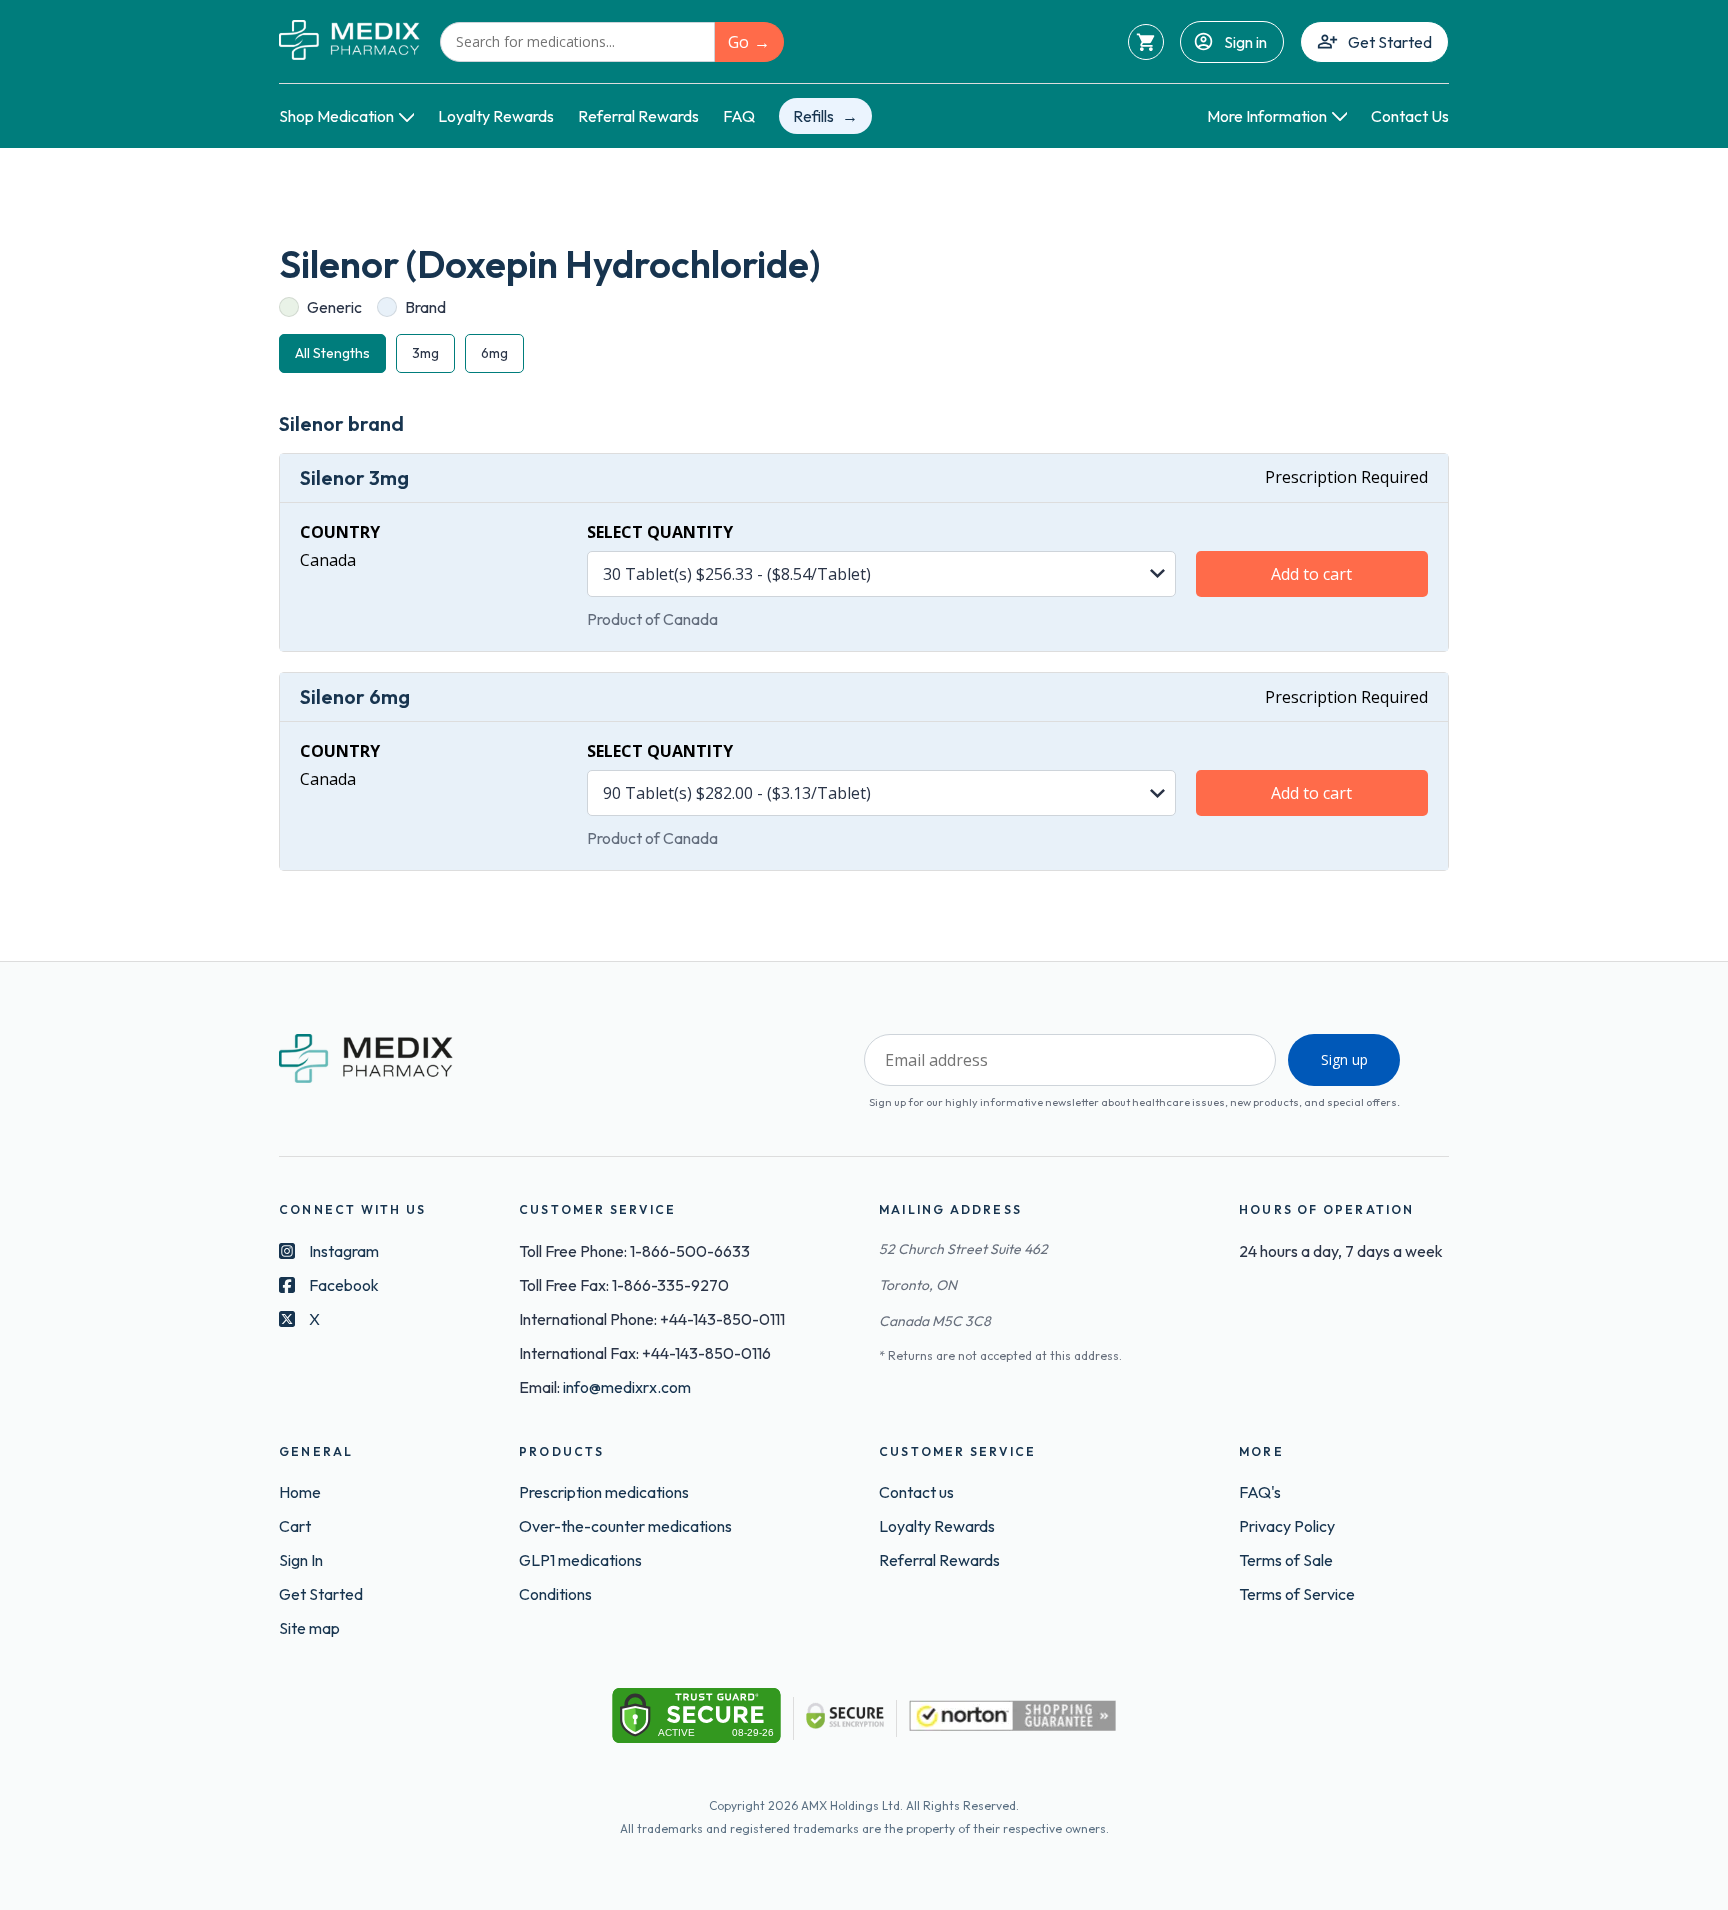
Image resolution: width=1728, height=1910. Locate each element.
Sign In (301, 1560)
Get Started (1390, 42)
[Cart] (1146, 42)
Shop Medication (336, 116)
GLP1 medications (580, 1560)
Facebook (344, 1285)
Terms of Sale (1286, 1560)
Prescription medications (604, 1492)
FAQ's (1260, 1492)
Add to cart (1311, 574)
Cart (295, 1526)
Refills (813, 116)
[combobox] (577, 42)
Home (300, 1492)
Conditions (555, 1594)
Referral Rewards (638, 116)
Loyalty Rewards (496, 116)
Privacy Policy (1287, 1526)
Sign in (1245, 42)
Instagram (344, 1251)
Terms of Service (1297, 1594)
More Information (1267, 116)
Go (738, 42)
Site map (309, 1628)
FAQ (739, 116)
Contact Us (1410, 116)
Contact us (916, 1492)
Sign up (1344, 1059)
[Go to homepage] (349, 41)
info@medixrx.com (627, 1387)
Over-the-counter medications (625, 1526)
